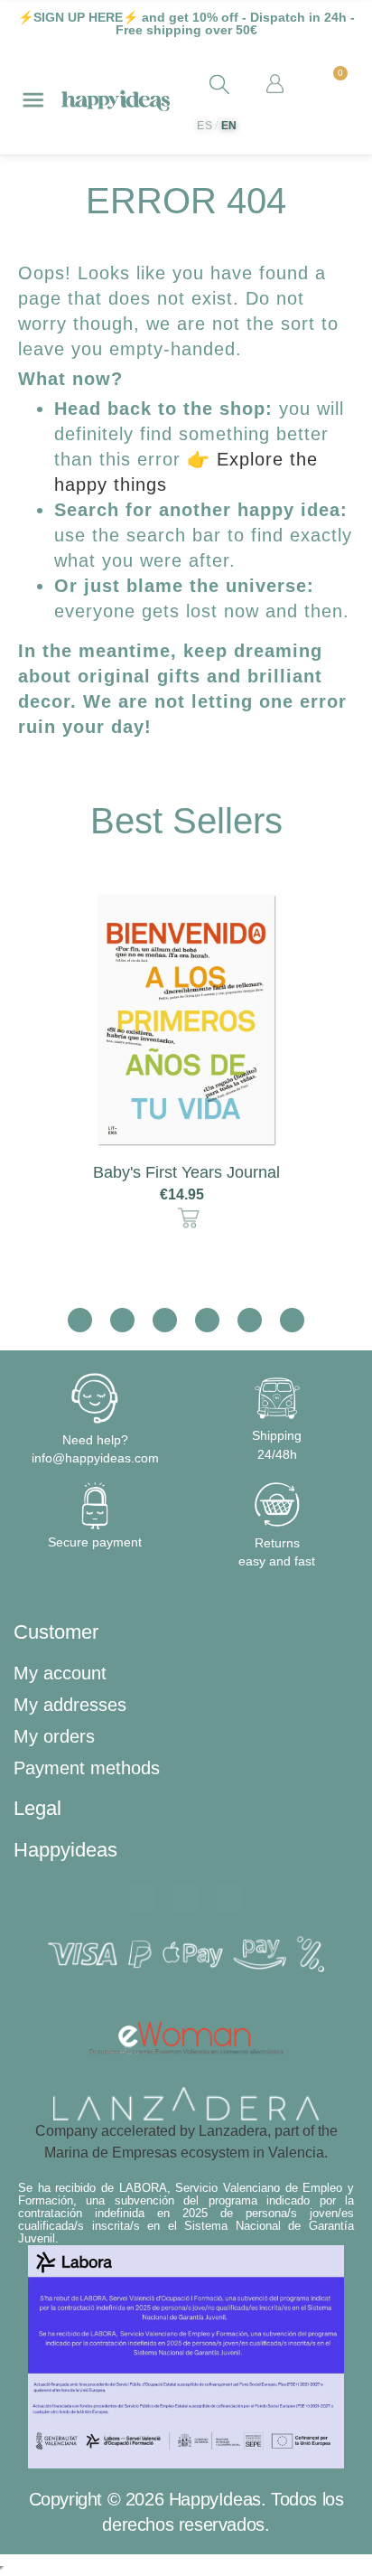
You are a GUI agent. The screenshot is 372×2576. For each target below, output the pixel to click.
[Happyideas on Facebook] (122, 1320)
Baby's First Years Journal (186, 1172)
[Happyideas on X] (165, 1320)
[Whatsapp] (143, 1898)
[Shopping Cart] (333, 85)
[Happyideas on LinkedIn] (250, 1320)
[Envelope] (186, 1898)
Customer (56, 1632)
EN (229, 126)
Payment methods (87, 1768)
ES (205, 126)
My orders (54, 1736)
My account (60, 1673)
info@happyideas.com (95, 1458)
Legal (37, 1808)
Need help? (95, 1440)
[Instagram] (229, 1898)
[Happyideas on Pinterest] (292, 1320)
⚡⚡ (78, 17)
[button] (38, 1067)
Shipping (277, 1435)
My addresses (70, 1705)
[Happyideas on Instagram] (80, 1320)
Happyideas (65, 1850)
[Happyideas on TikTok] (207, 1320)
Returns (277, 1543)
